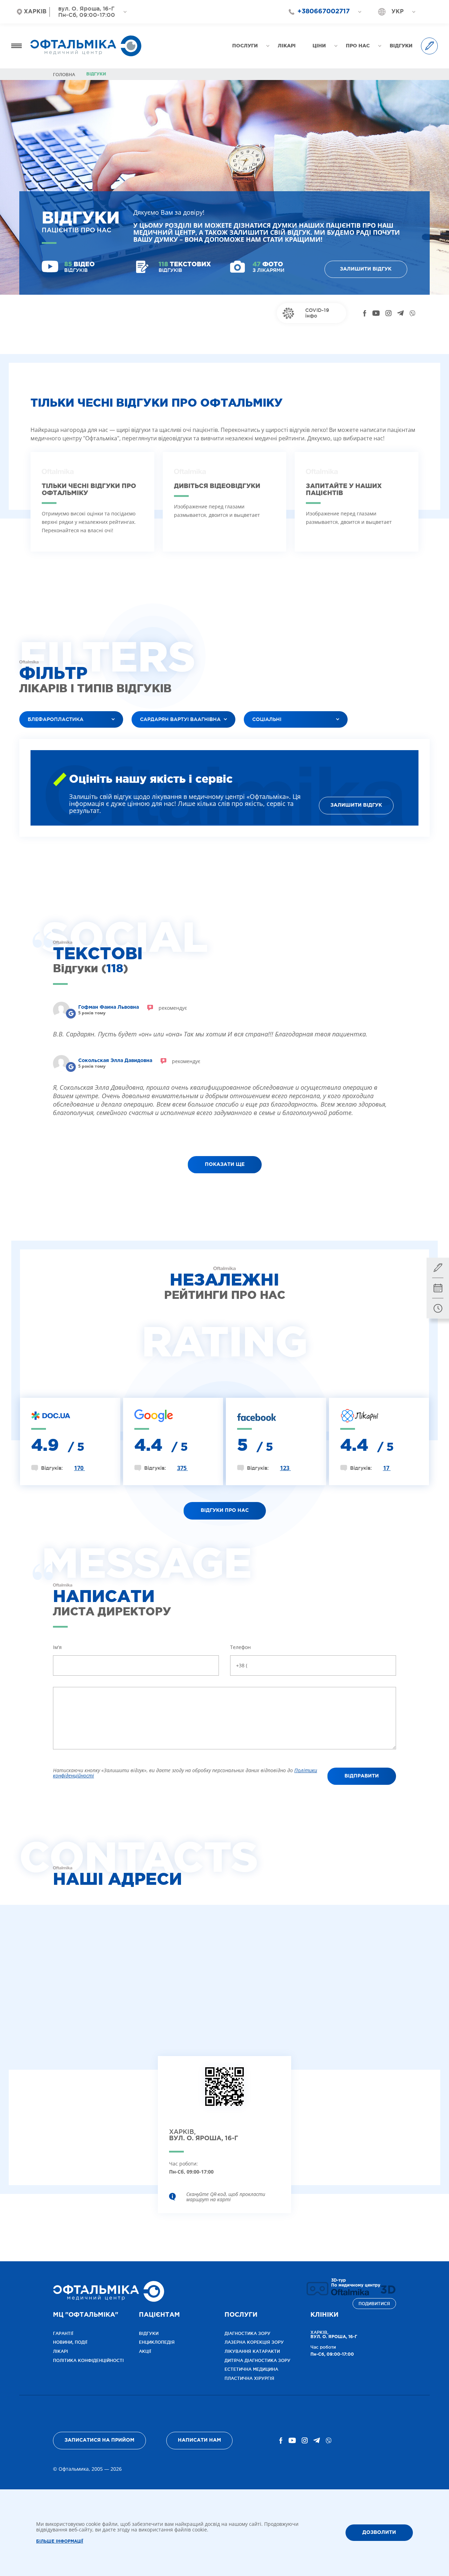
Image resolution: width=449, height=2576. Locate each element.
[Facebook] (365, 313)
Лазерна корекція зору (254, 2342)
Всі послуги (40, 737)
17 (387, 1468)
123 (285, 1468)
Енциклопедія (157, 2342)
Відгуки (149, 2333)
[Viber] (412, 313)
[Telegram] (400, 313)
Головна (64, 75)
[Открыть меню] (16, 46)
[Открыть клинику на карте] (224, 2092)
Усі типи (260, 737)
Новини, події (70, 2342)
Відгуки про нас (225, 1510)
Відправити (362, 1776)
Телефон (240, 1647)
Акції (145, 2351)
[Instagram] (388, 313)
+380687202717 (320, 24)
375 (183, 1468)
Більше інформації (60, 2541)
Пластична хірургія (249, 2378)
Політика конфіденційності (88, 2360)
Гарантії (63, 2333)
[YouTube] (376, 313)
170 (79, 1468)
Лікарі (61, 2351)
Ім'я (57, 1647)
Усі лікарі (149, 737)
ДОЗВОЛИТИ (379, 2532)
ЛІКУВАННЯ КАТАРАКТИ (252, 2351)
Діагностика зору (247, 2333)
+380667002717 (324, 12)
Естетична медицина (251, 2369)
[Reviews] (71, 1013)
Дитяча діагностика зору (257, 2360)
